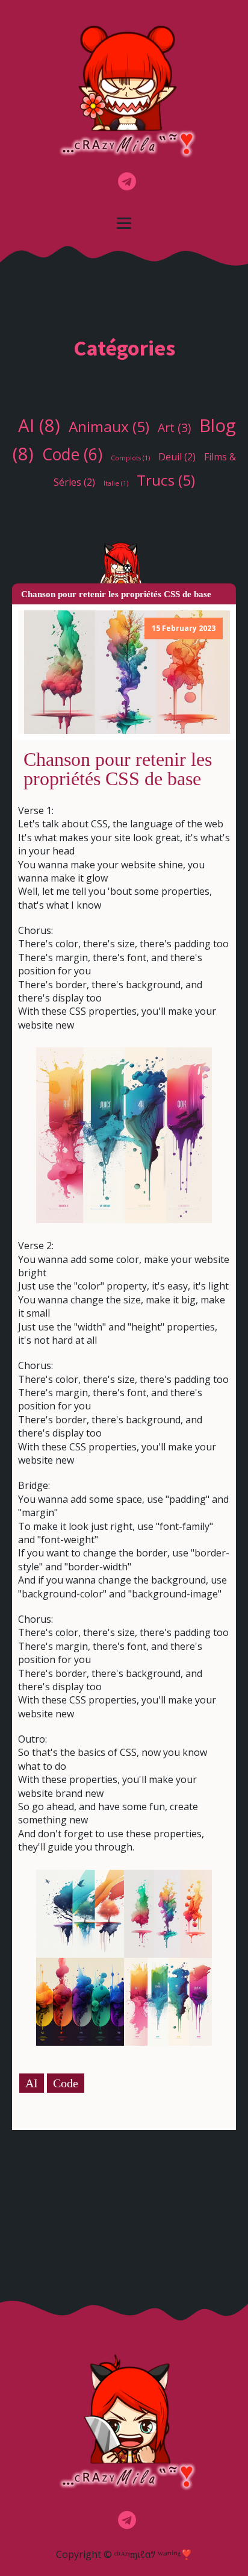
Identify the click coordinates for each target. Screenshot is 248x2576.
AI (39, 425)
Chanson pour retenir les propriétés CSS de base (118, 769)
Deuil (177, 457)
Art (174, 428)
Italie (116, 483)
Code (72, 454)
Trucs (166, 480)
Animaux (109, 426)
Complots (130, 458)
